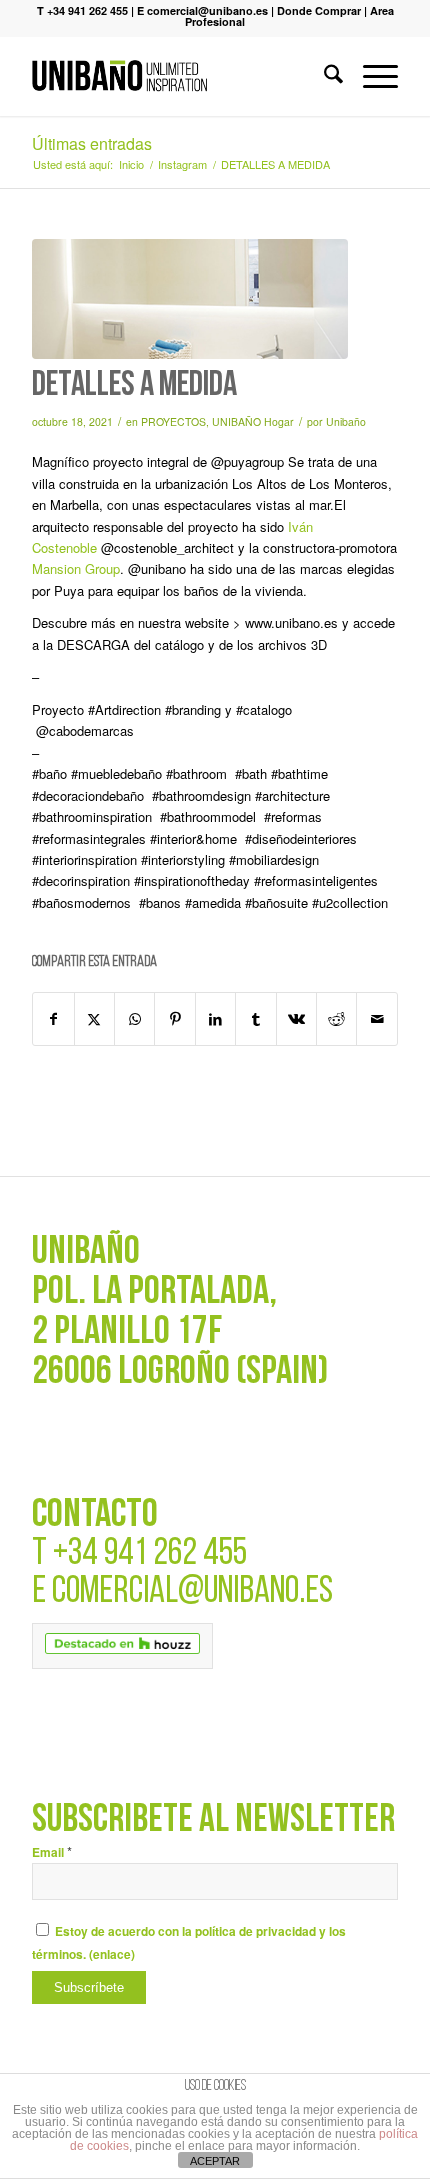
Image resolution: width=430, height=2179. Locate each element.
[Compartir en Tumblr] (255, 1019)
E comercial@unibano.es (202, 10)
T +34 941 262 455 (82, 10)
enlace (112, 1954)
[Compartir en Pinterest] (174, 1019)
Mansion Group (76, 568)
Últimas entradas (92, 143)
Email (52, 1852)
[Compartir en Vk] (296, 1019)
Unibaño (346, 421)
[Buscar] (323, 76)
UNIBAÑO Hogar (253, 421)
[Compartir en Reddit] (336, 1019)
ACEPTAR (215, 2161)
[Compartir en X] (94, 1019)
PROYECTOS (173, 421)
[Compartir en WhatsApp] (134, 1019)
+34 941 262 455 (150, 1554)
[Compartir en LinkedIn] (215, 1019)
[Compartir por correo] (377, 1019)
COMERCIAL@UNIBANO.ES (192, 1592)
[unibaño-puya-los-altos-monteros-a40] (190, 299)
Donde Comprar (319, 10)
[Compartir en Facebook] (53, 1019)
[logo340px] (178, 76)
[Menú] (370, 76)
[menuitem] (323, 76)
